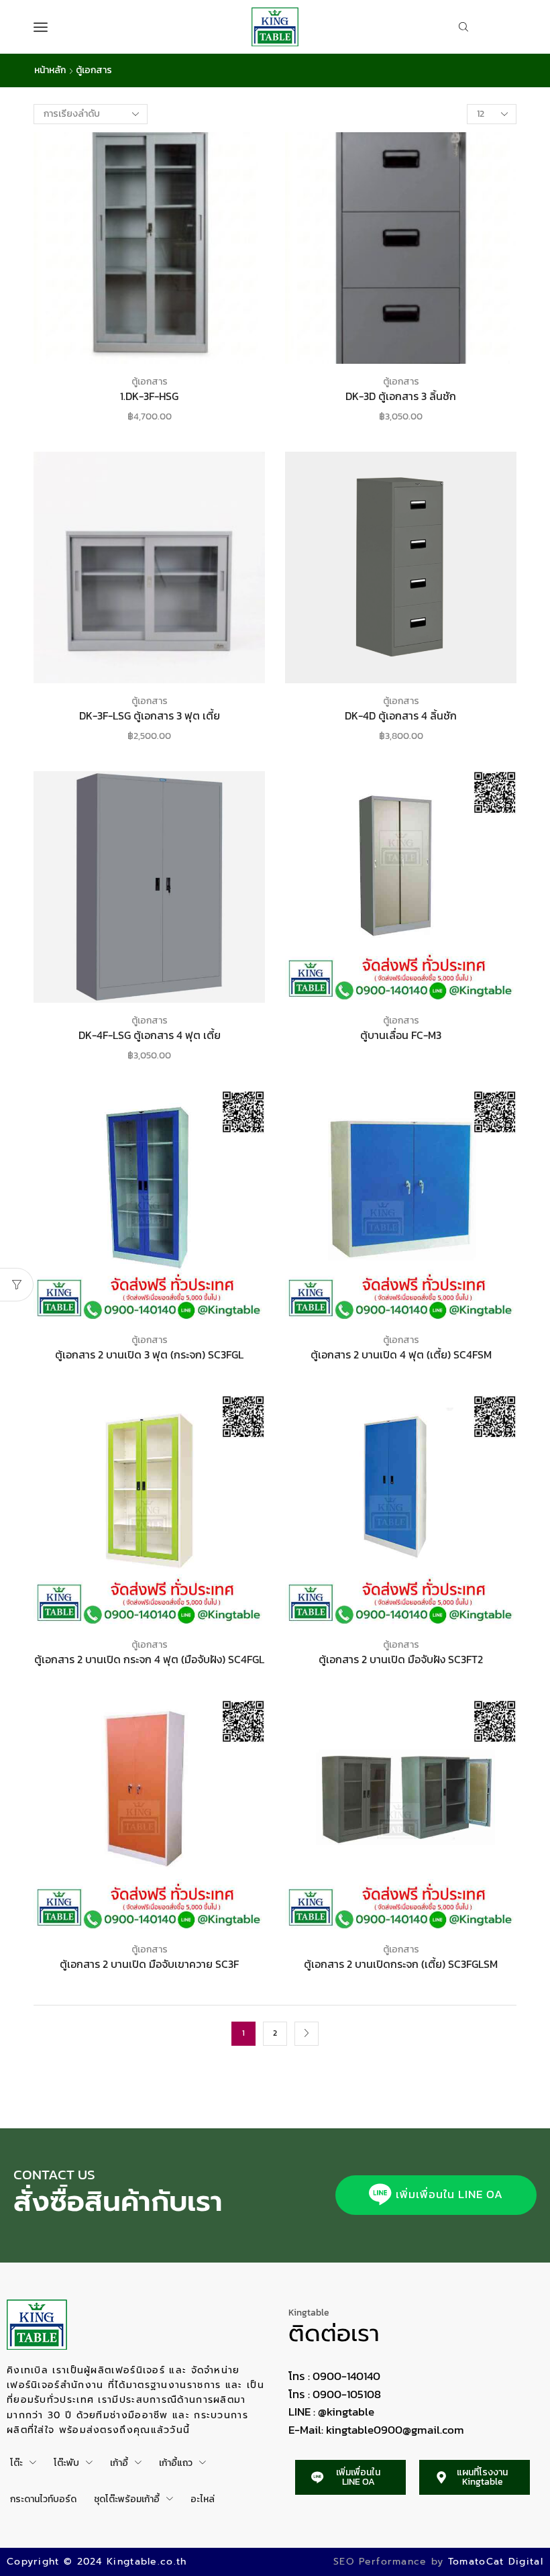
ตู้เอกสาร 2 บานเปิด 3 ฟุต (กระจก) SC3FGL (149, 1355)
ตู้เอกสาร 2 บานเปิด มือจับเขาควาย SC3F (149, 1964)
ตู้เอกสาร (150, 382)
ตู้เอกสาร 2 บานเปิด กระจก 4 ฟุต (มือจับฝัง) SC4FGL (149, 1659)
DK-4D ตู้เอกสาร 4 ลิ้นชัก (401, 716)
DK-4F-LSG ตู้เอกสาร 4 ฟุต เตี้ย (150, 1035)
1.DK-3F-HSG (149, 396)
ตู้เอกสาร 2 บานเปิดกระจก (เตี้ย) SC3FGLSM (401, 1964)
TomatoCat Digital (496, 2562)
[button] (436, 2195)
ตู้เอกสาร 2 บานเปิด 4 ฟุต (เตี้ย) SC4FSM (401, 1355)
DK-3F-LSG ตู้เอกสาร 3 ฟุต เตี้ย (150, 716)
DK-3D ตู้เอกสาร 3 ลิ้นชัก (401, 396)
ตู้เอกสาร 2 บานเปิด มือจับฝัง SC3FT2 (401, 1659)
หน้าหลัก (50, 70)
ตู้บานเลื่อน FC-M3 (401, 1035)
